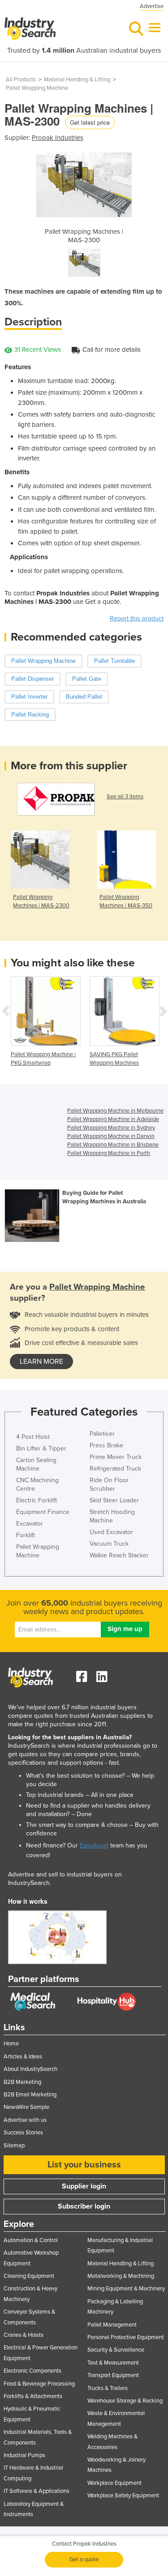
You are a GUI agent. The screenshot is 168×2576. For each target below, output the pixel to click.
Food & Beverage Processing (39, 2384)
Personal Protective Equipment (126, 2337)
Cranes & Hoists (24, 2335)
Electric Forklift (37, 1500)
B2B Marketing (22, 2082)
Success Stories (23, 2133)
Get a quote (84, 2559)
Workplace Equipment (114, 2483)
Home (11, 2044)
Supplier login (84, 2186)
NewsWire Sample (26, 2107)
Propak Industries (58, 138)
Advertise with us (25, 2120)
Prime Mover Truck (116, 1457)
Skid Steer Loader (114, 1500)
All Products (21, 80)
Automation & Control (31, 2240)
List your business (84, 2165)
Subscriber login (84, 2206)
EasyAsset (94, 1845)
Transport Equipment (113, 2375)
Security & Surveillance (116, 2350)
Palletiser (102, 1434)
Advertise (152, 6)
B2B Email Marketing (30, 2095)
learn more (41, 1362)
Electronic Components (32, 2371)
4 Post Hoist (33, 1437)
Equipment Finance (43, 1512)
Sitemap (14, 2146)
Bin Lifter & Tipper (41, 1448)
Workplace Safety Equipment (123, 2496)
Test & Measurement (113, 2363)
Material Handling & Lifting (77, 80)
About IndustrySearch (30, 2069)
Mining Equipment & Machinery (126, 2289)
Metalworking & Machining (121, 2276)
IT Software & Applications (37, 2491)
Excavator (30, 1524)
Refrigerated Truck (115, 1469)
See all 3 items (125, 797)
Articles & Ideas (23, 2057)
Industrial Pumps (24, 2455)
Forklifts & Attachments (33, 2396)
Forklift (26, 1535)
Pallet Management (112, 2325)
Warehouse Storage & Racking (125, 2401)
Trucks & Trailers (108, 2388)
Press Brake (106, 1445)
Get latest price (90, 122)
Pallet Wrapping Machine (37, 88)
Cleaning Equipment (29, 2276)
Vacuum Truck (109, 1544)
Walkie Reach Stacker (119, 1555)
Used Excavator (111, 1532)
